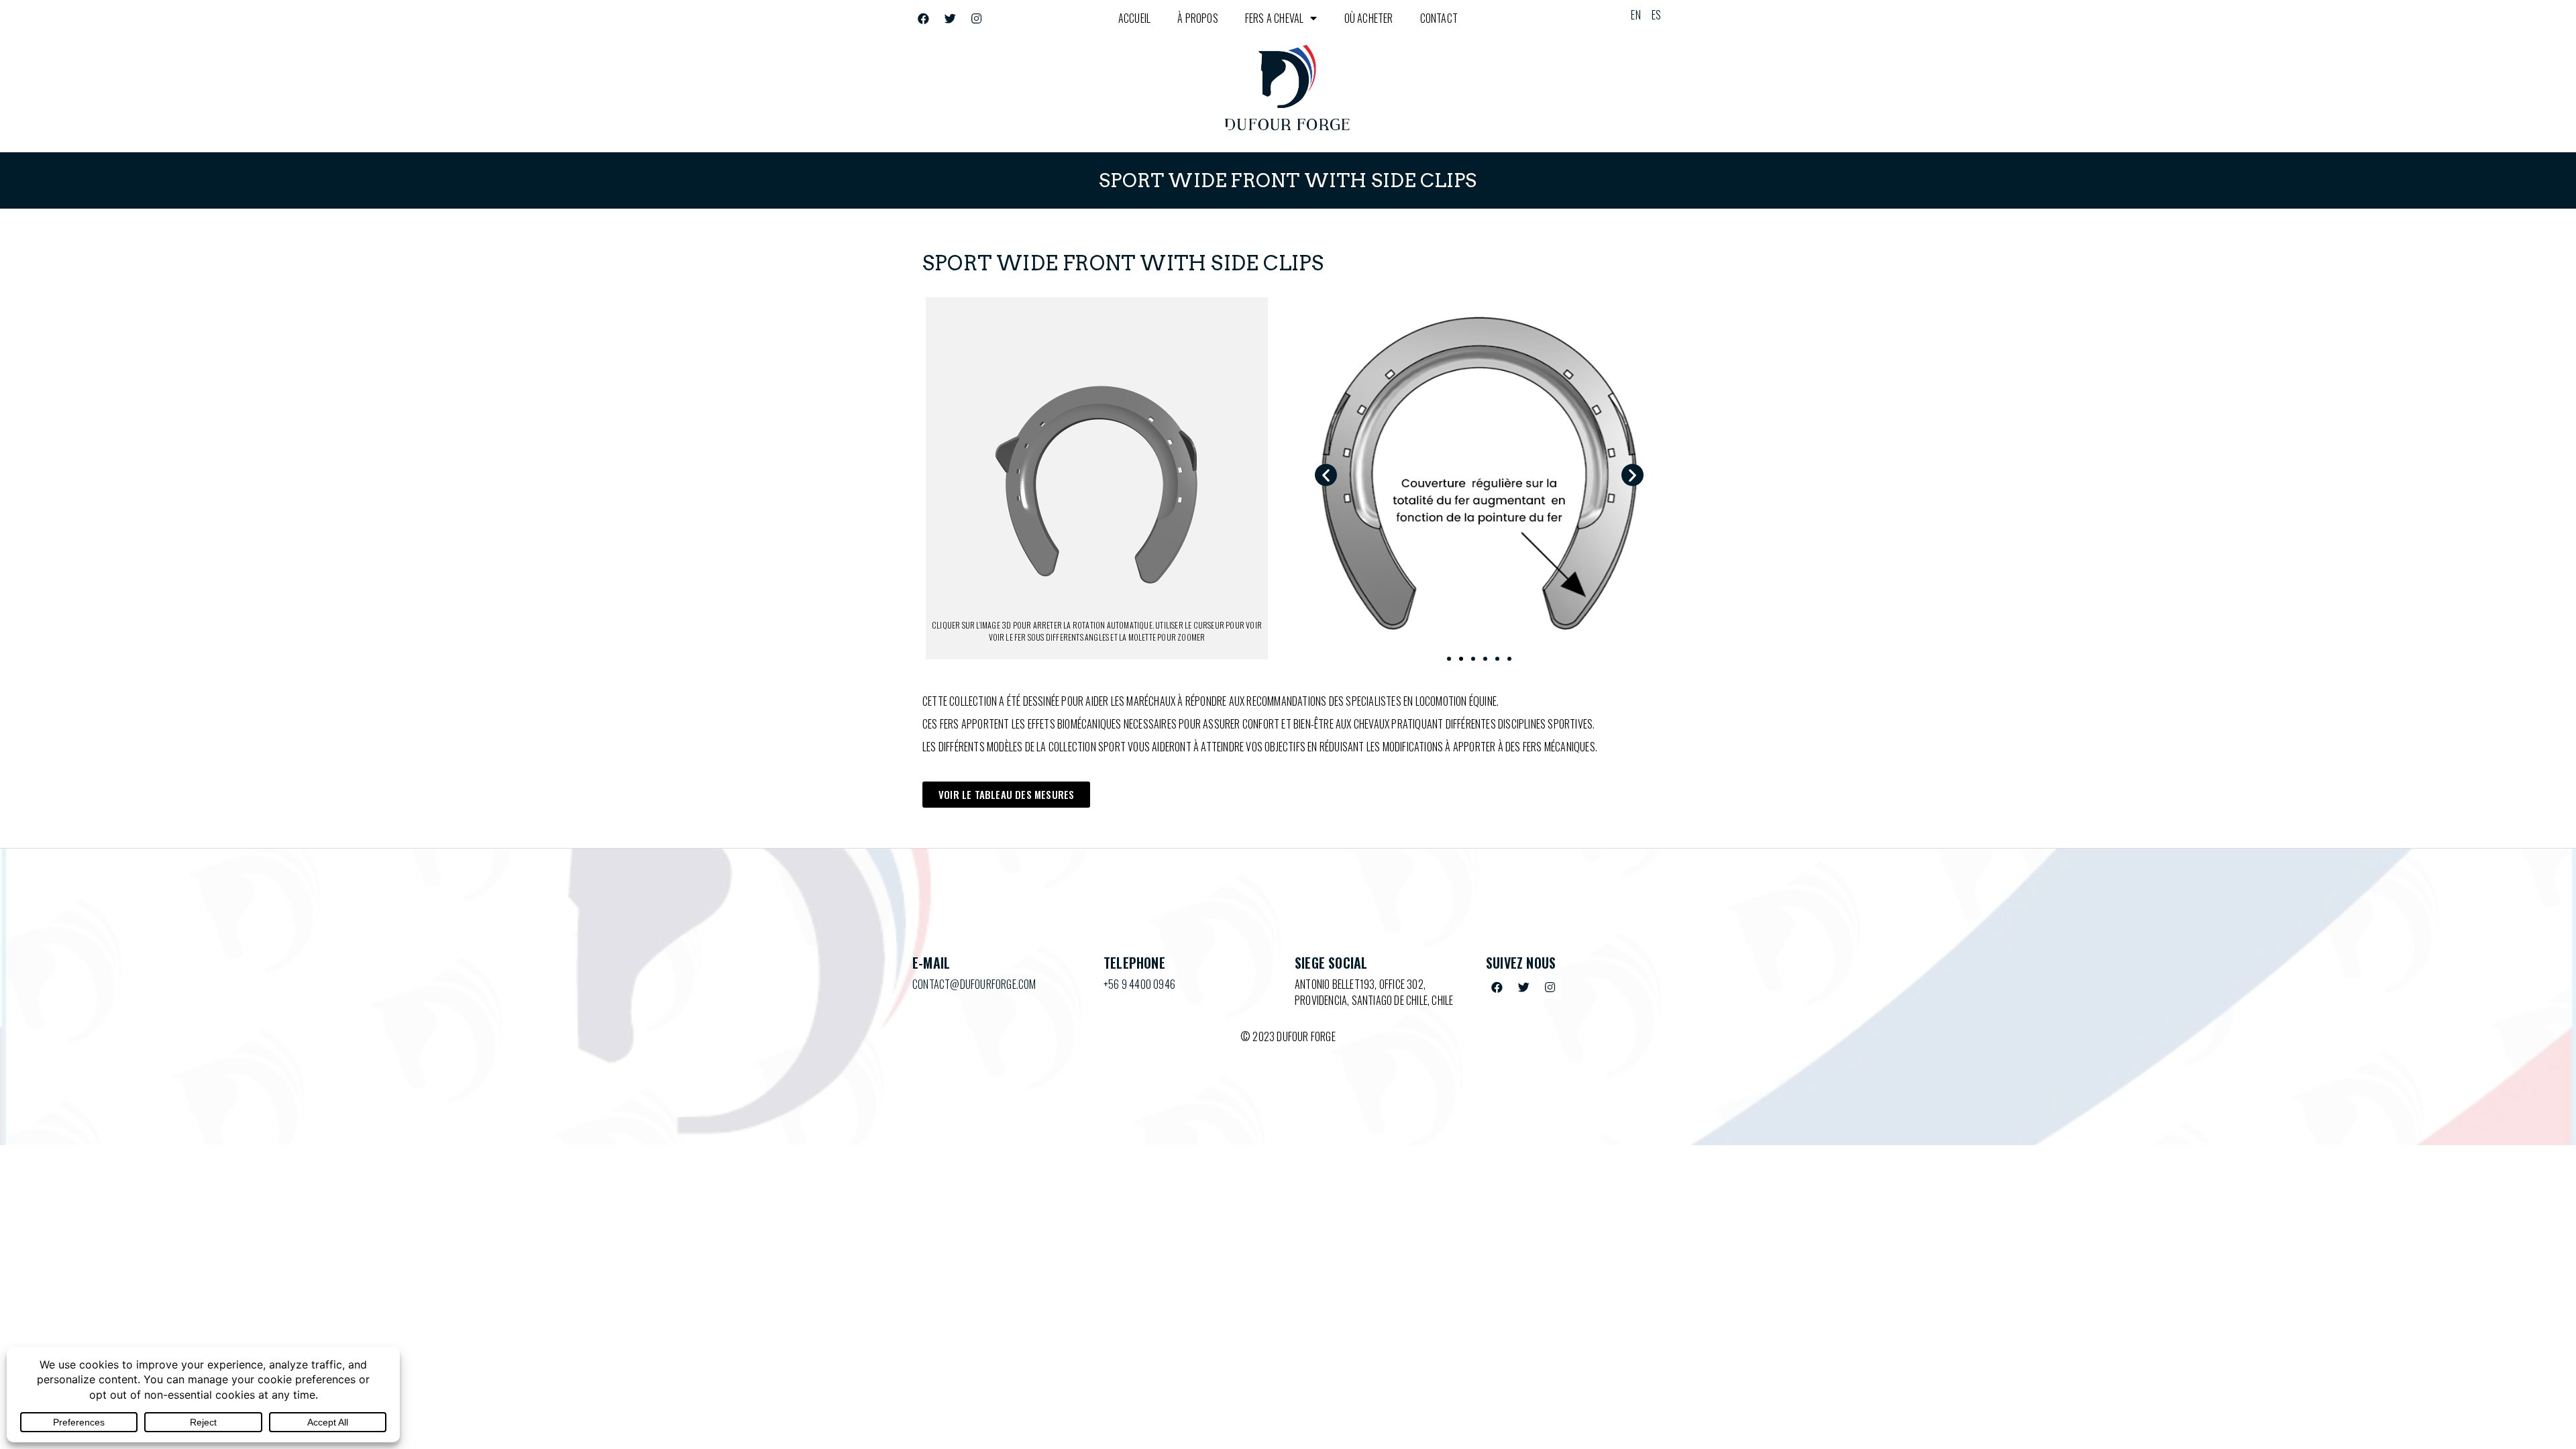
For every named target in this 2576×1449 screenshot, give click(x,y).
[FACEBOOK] (924, 18)
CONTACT (1439, 18)
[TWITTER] (950, 18)
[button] (1326, 475)
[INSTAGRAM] (976, 18)
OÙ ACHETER (1369, 18)
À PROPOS (1198, 18)
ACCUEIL (1134, 18)
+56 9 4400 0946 (1139, 984)
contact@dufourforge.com (974, 984)
